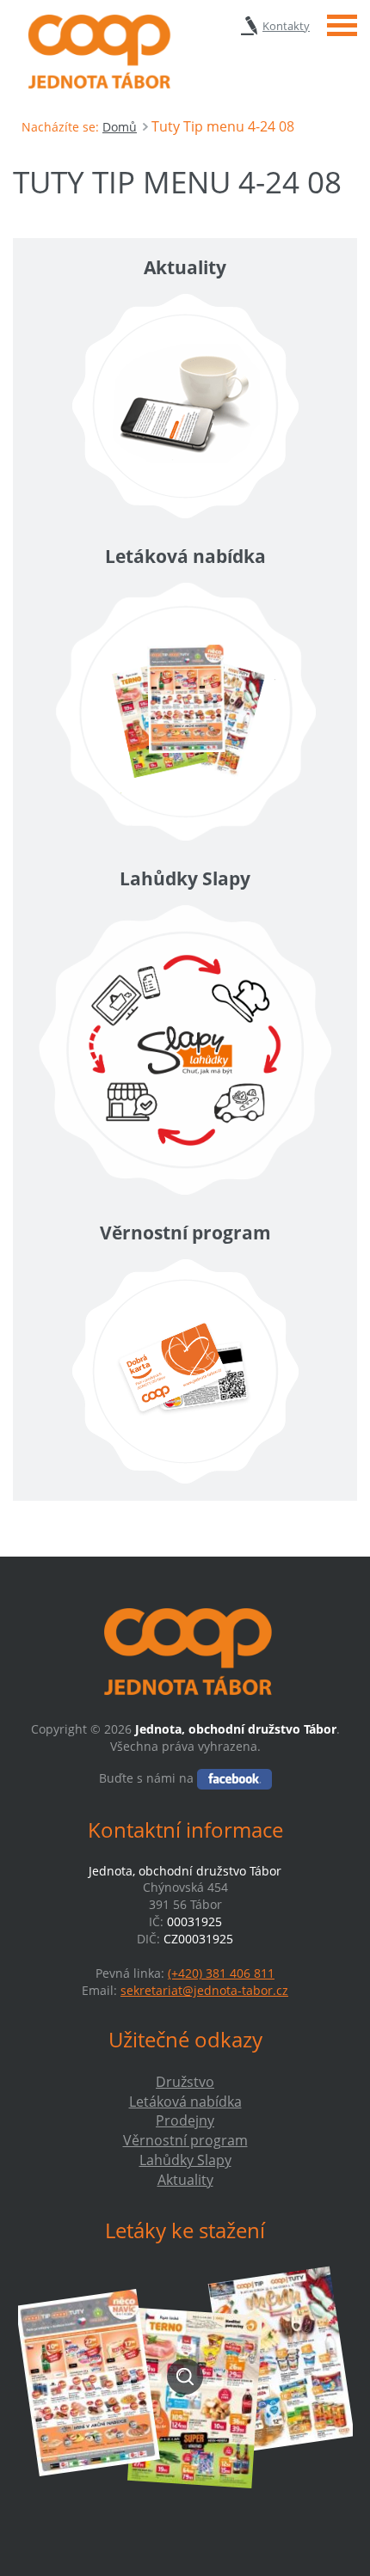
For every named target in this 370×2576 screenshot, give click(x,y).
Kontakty (286, 26)
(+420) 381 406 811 (221, 1973)
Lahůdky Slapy (185, 2160)
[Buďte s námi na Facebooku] (234, 1778)
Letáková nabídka (185, 2102)
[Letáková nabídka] (185, 712)
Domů (120, 127)
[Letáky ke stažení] (185, 2376)
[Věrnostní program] (185, 1371)
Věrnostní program (185, 2140)
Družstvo (185, 2082)
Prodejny (185, 2120)
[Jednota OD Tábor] (97, 52)
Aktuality (185, 2180)
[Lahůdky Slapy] (185, 1050)
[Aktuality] (185, 406)
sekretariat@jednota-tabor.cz (204, 1990)
